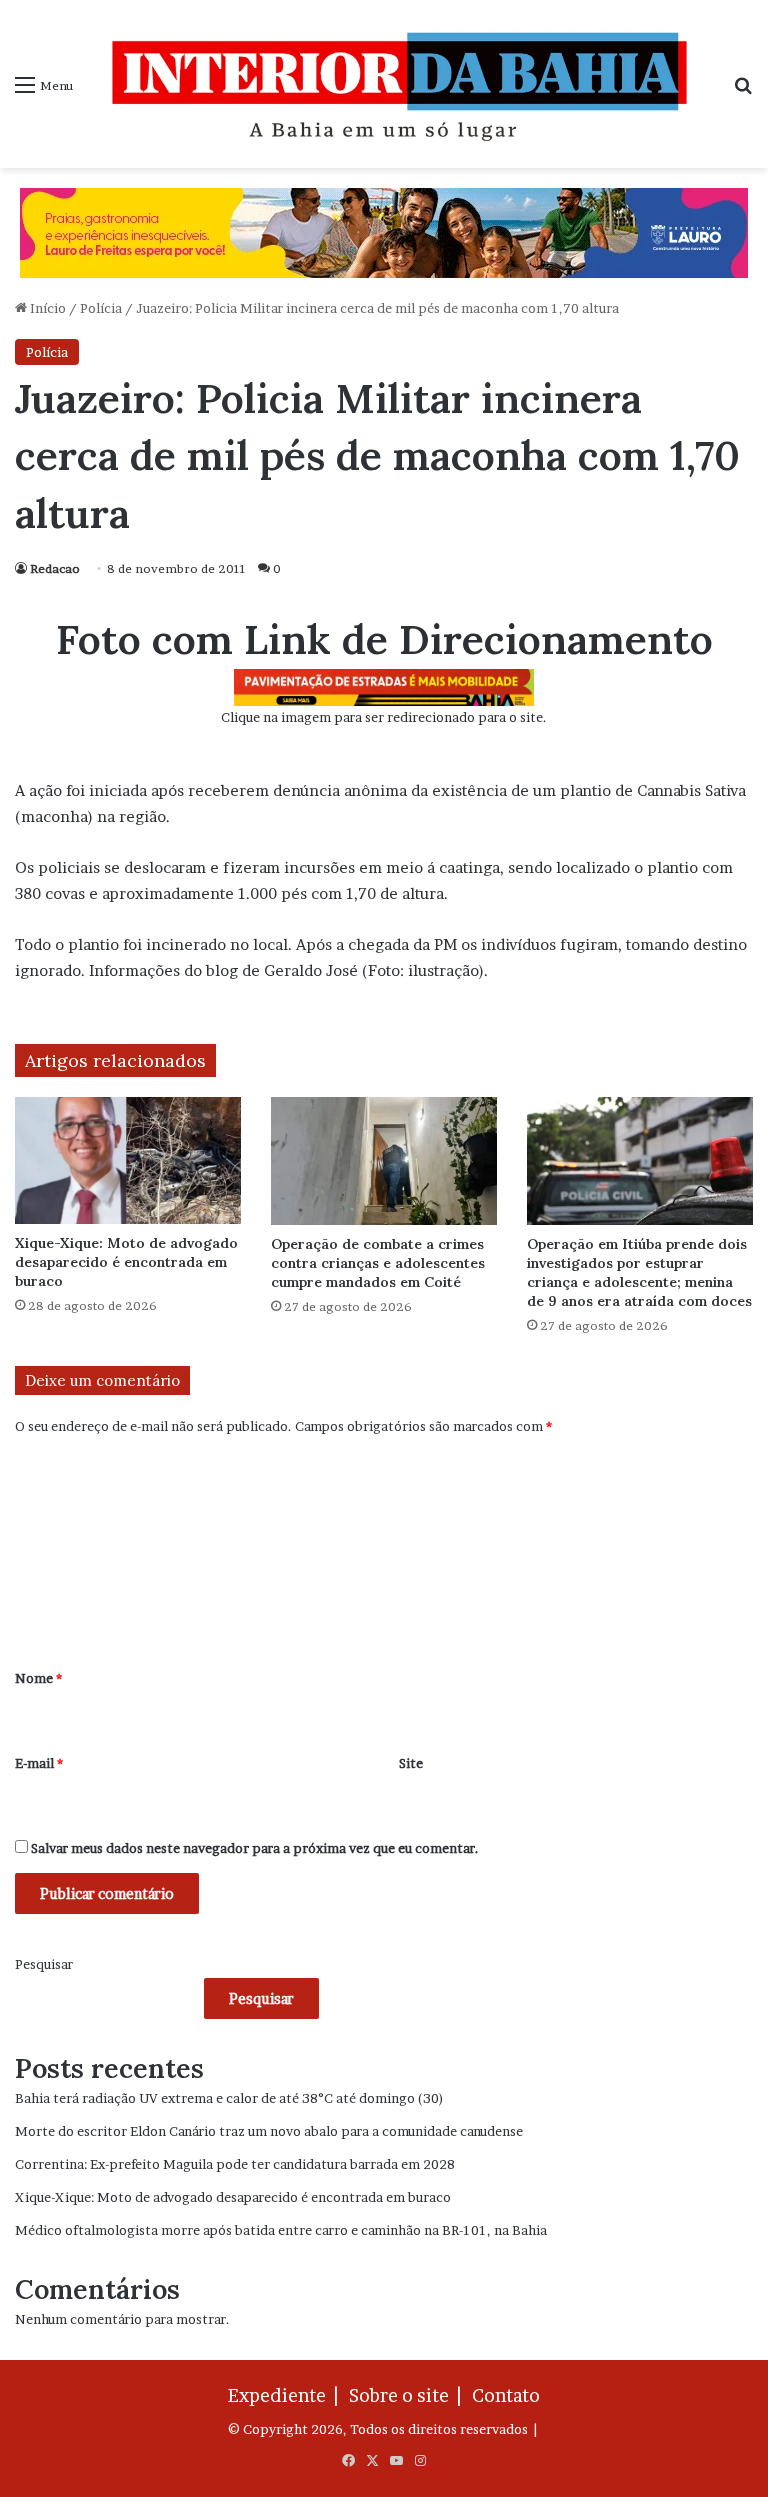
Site (411, 1763)
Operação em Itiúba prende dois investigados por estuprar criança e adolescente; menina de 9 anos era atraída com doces (639, 1272)
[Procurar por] (743, 91)
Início (46, 308)
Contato (506, 2395)
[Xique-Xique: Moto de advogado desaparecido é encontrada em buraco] (128, 1160)
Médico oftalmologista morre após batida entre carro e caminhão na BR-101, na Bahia (281, 2230)
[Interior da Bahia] (403, 84)
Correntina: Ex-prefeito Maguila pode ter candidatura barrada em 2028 (235, 2164)
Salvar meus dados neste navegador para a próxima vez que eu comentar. (255, 1848)
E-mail (39, 1763)
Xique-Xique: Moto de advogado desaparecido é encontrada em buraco (126, 1262)
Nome (38, 1678)
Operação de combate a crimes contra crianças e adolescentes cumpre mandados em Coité (378, 1263)
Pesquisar (44, 1964)
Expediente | (287, 2395)
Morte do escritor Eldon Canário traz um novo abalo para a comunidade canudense (269, 2131)
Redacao (55, 568)
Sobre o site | (409, 2395)
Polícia (101, 308)
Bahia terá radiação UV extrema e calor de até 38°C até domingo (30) (229, 2098)
